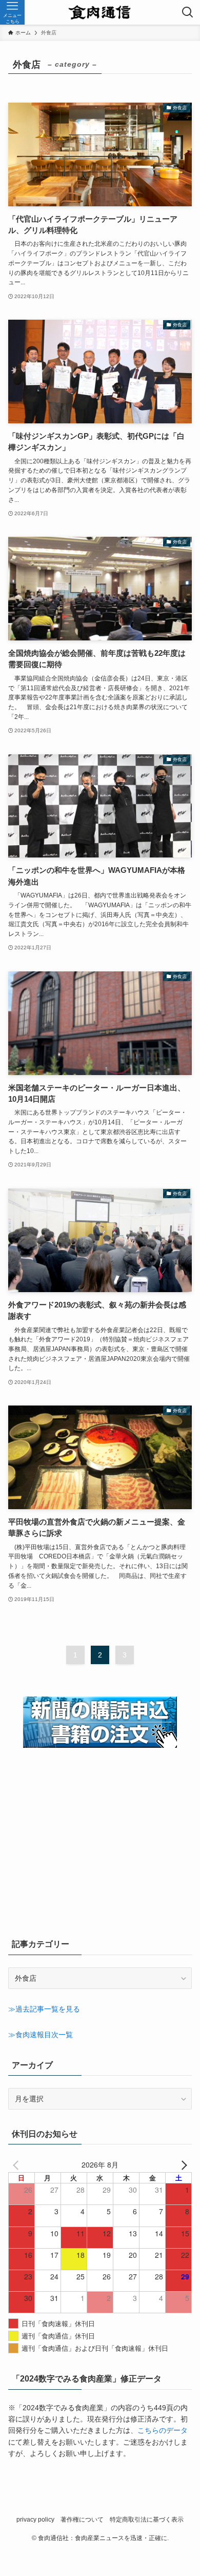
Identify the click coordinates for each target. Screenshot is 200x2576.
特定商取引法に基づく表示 (147, 2519)
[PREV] (18, 2164)
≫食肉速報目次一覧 (41, 2035)
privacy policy (35, 2519)
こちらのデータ (163, 2430)
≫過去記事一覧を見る (44, 2009)
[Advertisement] (100, 1852)
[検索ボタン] (188, 12)
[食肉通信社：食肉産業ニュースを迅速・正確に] (100, 12)
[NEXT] (182, 2164)
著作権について (82, 2519)
